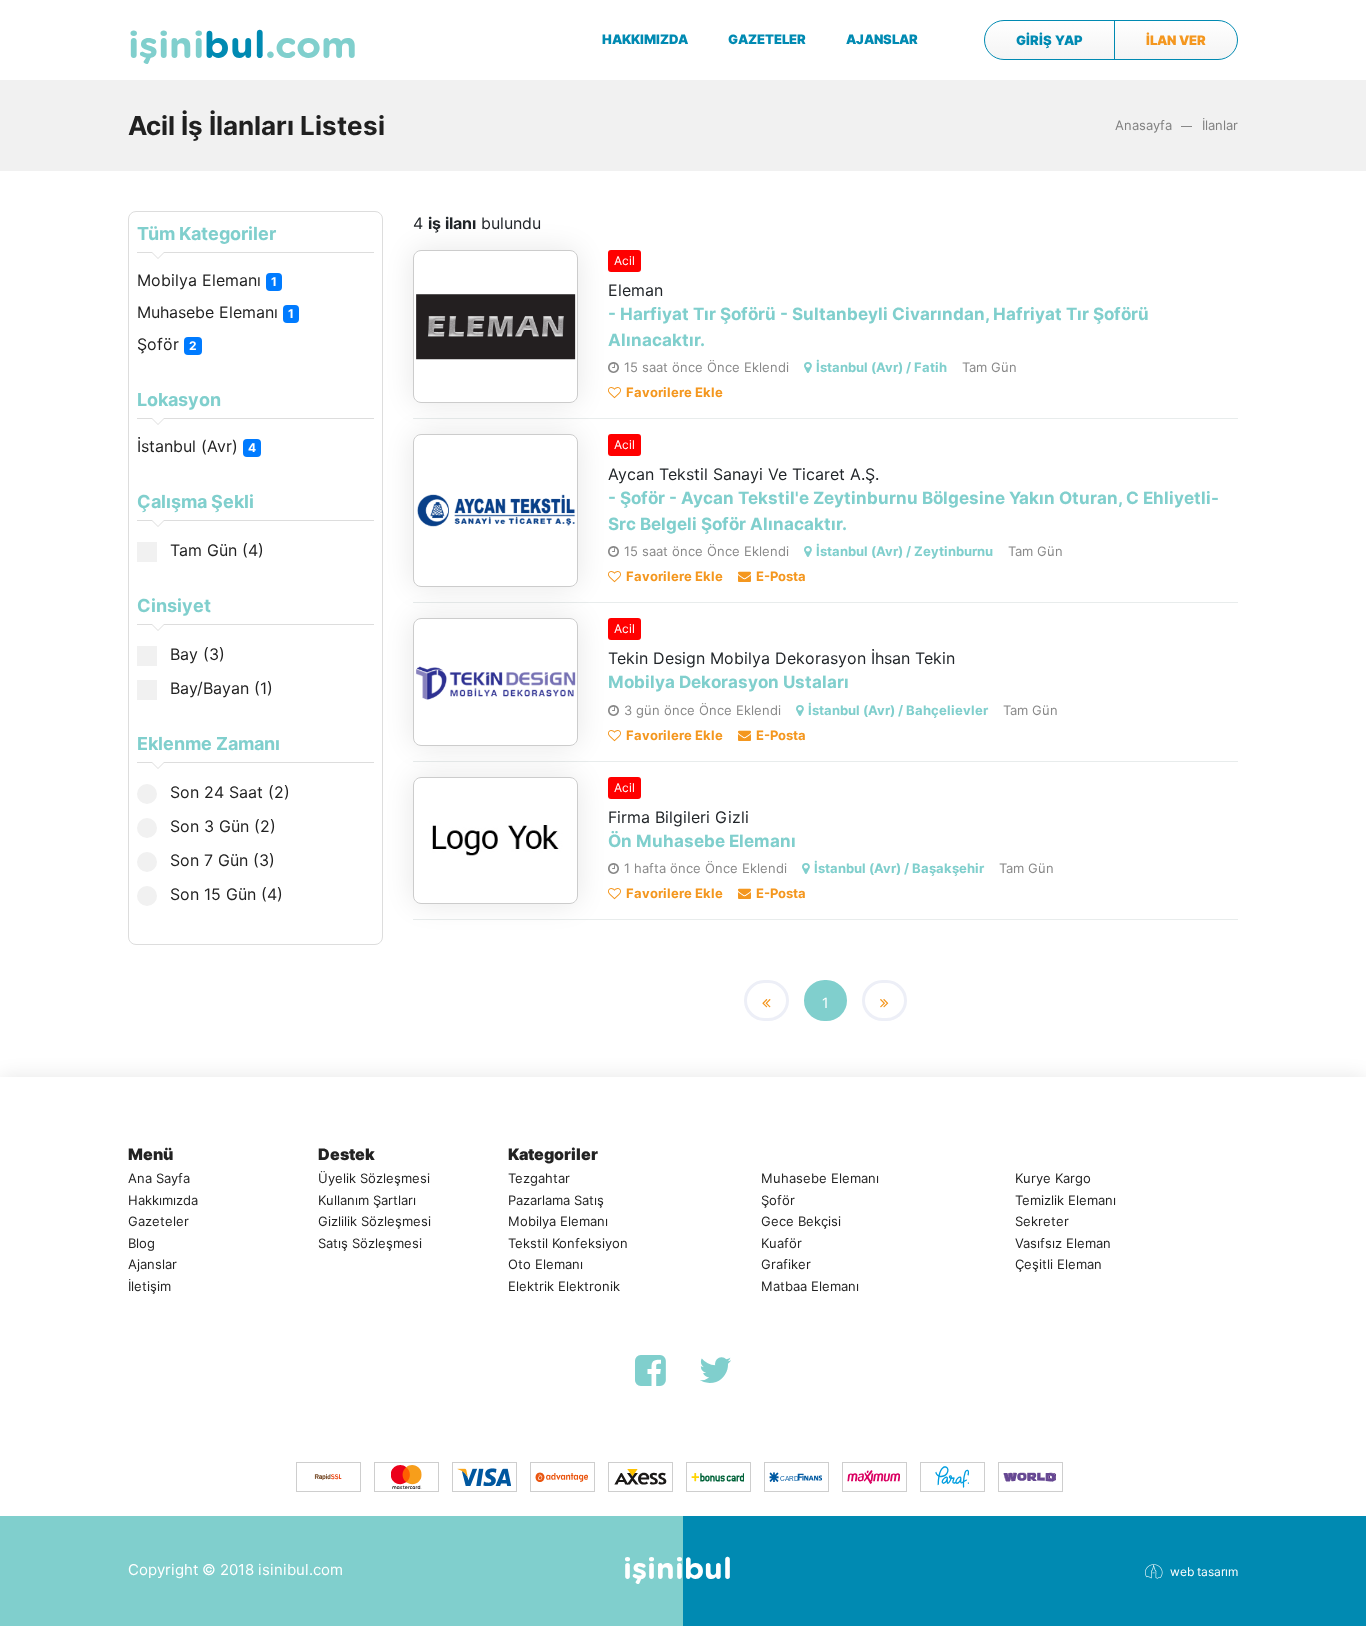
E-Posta (781, 576)
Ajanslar (152, 1264)
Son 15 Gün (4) (224, 894)
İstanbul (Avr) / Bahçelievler (898, 710)
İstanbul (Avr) (196, 446)
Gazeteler (158, 1221)
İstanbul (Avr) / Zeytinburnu (904, 551)
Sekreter (1042, 1221)
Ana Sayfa (159, 1178)
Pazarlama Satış (556, 1200)
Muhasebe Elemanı (215, 312)
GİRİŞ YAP (1049, 40)
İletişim (149, 1286)
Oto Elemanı (545, 1264)
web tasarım (1204, 1571)
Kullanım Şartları (367, 1200)
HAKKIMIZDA (645, 39)
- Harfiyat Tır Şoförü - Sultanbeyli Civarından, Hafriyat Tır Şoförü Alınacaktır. (878, 327)
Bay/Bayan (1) (219, 688)
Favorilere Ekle (674, 392)
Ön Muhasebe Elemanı (702, 841)
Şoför (167, 344)
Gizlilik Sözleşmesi (374, 1221)
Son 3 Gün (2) (220, 826)
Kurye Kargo (1053, 1178)
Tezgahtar (539, 1178)
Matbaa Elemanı (810, 1286)
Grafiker (786, 1264)
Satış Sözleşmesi (370, 1243)
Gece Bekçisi (801, 1221)
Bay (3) (195, 654)
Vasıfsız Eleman (1063, 1243)
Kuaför (781, 1243)
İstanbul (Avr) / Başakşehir (899, 868)
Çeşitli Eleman (1058, 1264)
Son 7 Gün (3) (220, 860)
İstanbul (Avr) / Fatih (881, 367)
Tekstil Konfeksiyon (568, 1243)
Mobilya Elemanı (207, 280)
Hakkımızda (163, 1200)
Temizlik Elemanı (1065, 1200)
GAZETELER (767, 39)
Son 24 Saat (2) (227, 792)
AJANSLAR (882, 39)
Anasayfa (1143, 125)
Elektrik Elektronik (564, 1286)
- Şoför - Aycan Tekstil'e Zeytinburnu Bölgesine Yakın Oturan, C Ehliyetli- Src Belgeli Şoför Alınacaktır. (913, 511)
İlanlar (1220, 125)
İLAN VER (1176, 40)
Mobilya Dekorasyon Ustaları (728, 682)
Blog (141, 1243)
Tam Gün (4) (214, 550)
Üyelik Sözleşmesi (374, 1178)
